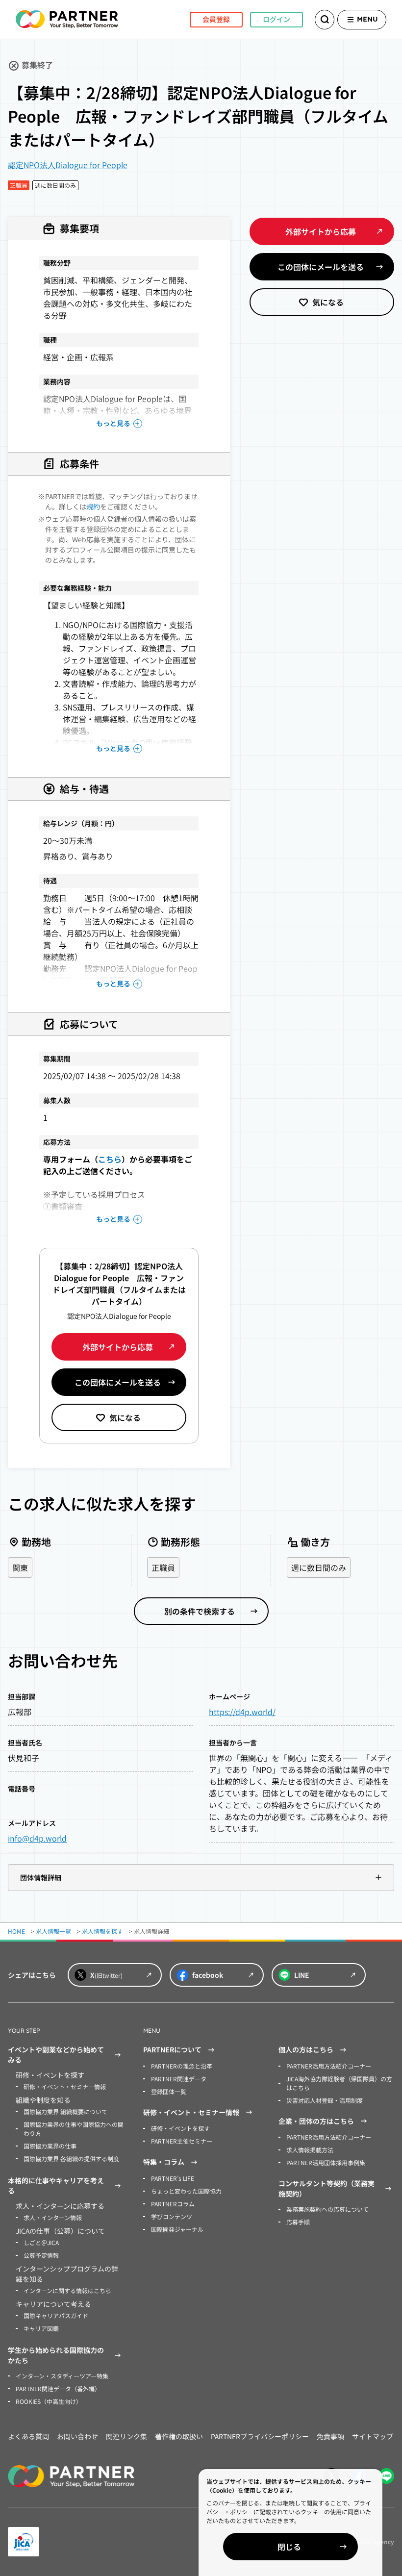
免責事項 (330, 2436)
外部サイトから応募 (118, 1347)
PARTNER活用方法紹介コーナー (329, 2066)
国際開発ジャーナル (177, 2229)
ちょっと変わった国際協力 (186, 2191)
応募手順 (298, 2222)
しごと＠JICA (41, 2242)
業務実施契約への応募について (327, 2209)
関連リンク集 (126, 2436)
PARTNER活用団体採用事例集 (326, 2162)
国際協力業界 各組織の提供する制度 (71, 2159)
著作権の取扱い (179, 2436)
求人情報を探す (102, 1931)
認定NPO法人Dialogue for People (68, 165)
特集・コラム (164, 2162)
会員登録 (216, 19)
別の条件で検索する (200, 1611)
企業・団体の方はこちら (316, 2121)
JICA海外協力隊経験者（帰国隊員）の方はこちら (339, 2083)
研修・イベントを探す (180, 2128)
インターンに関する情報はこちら (67, 2290)
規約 (93, 506)
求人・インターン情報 (53, 2217)
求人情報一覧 (53, 1931)
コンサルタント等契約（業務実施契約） (327, 2188)
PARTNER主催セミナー (182, 2141)
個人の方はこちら (306, 2049)
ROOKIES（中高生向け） (49, 2401)
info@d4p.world (37, 1838)
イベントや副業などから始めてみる (56, 2055)
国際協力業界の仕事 (50, 2146)
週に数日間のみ (319, 1567)
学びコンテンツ (172, 2216)
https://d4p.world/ (242, 1712)
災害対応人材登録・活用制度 (325, 2100)
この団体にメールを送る (118, 1382)
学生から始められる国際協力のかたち (56, 2355)
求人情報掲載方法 (310, 2150)
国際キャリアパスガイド (56, 2315)
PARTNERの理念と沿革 (182, 2066)
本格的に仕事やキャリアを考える (56, 2185)
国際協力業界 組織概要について (65, 2111)
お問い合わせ (77, 2436)
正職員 (163, 1567)
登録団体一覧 (169, 2091)
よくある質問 (28, 2436)
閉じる (289, 2547)
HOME (16, 1931)
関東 (20, 1567)
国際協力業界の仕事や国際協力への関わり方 (74, 2129)
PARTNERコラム (173, 2204)
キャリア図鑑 (41, 2328)
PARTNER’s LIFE (173, 2178)
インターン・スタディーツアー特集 (62, 2376)
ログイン (276, 19)
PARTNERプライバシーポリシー (260, 2436)
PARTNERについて (172, 2049)
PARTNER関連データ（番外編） (58, 2388)
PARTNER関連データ (179, 2079)
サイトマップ (373, 2436)
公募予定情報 (41, 2255)
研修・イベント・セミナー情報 (65, 2086)
